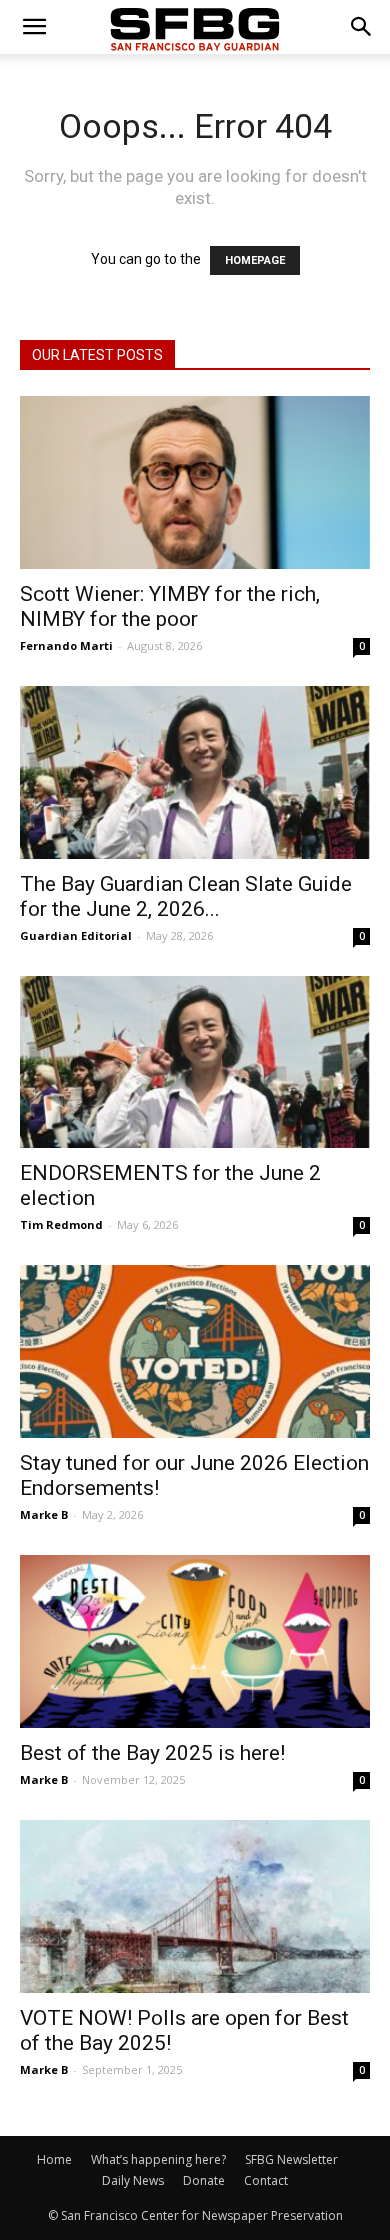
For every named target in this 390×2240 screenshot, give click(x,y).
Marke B (44, 1514)
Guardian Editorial (76, 935)
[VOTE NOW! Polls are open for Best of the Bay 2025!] (195, 1906)
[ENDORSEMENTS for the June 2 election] (195, 1062)
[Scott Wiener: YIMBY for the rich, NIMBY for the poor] (195, 482)
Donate (204, 2180)
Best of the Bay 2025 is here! (152, 1753)
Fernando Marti (66, 645)
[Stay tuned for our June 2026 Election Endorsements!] (195, 1351)
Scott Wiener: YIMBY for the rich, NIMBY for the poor (170, 606)
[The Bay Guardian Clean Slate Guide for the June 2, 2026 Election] (195, 772)
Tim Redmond (61, 1224)
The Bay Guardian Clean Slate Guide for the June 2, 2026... (186, 896)
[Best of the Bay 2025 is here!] (195, 1641)
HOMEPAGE (255, 260)
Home (54, 2159)
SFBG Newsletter (291, 2159)
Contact (266, 2180)
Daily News (133, 2180)
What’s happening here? (158, 2159)
